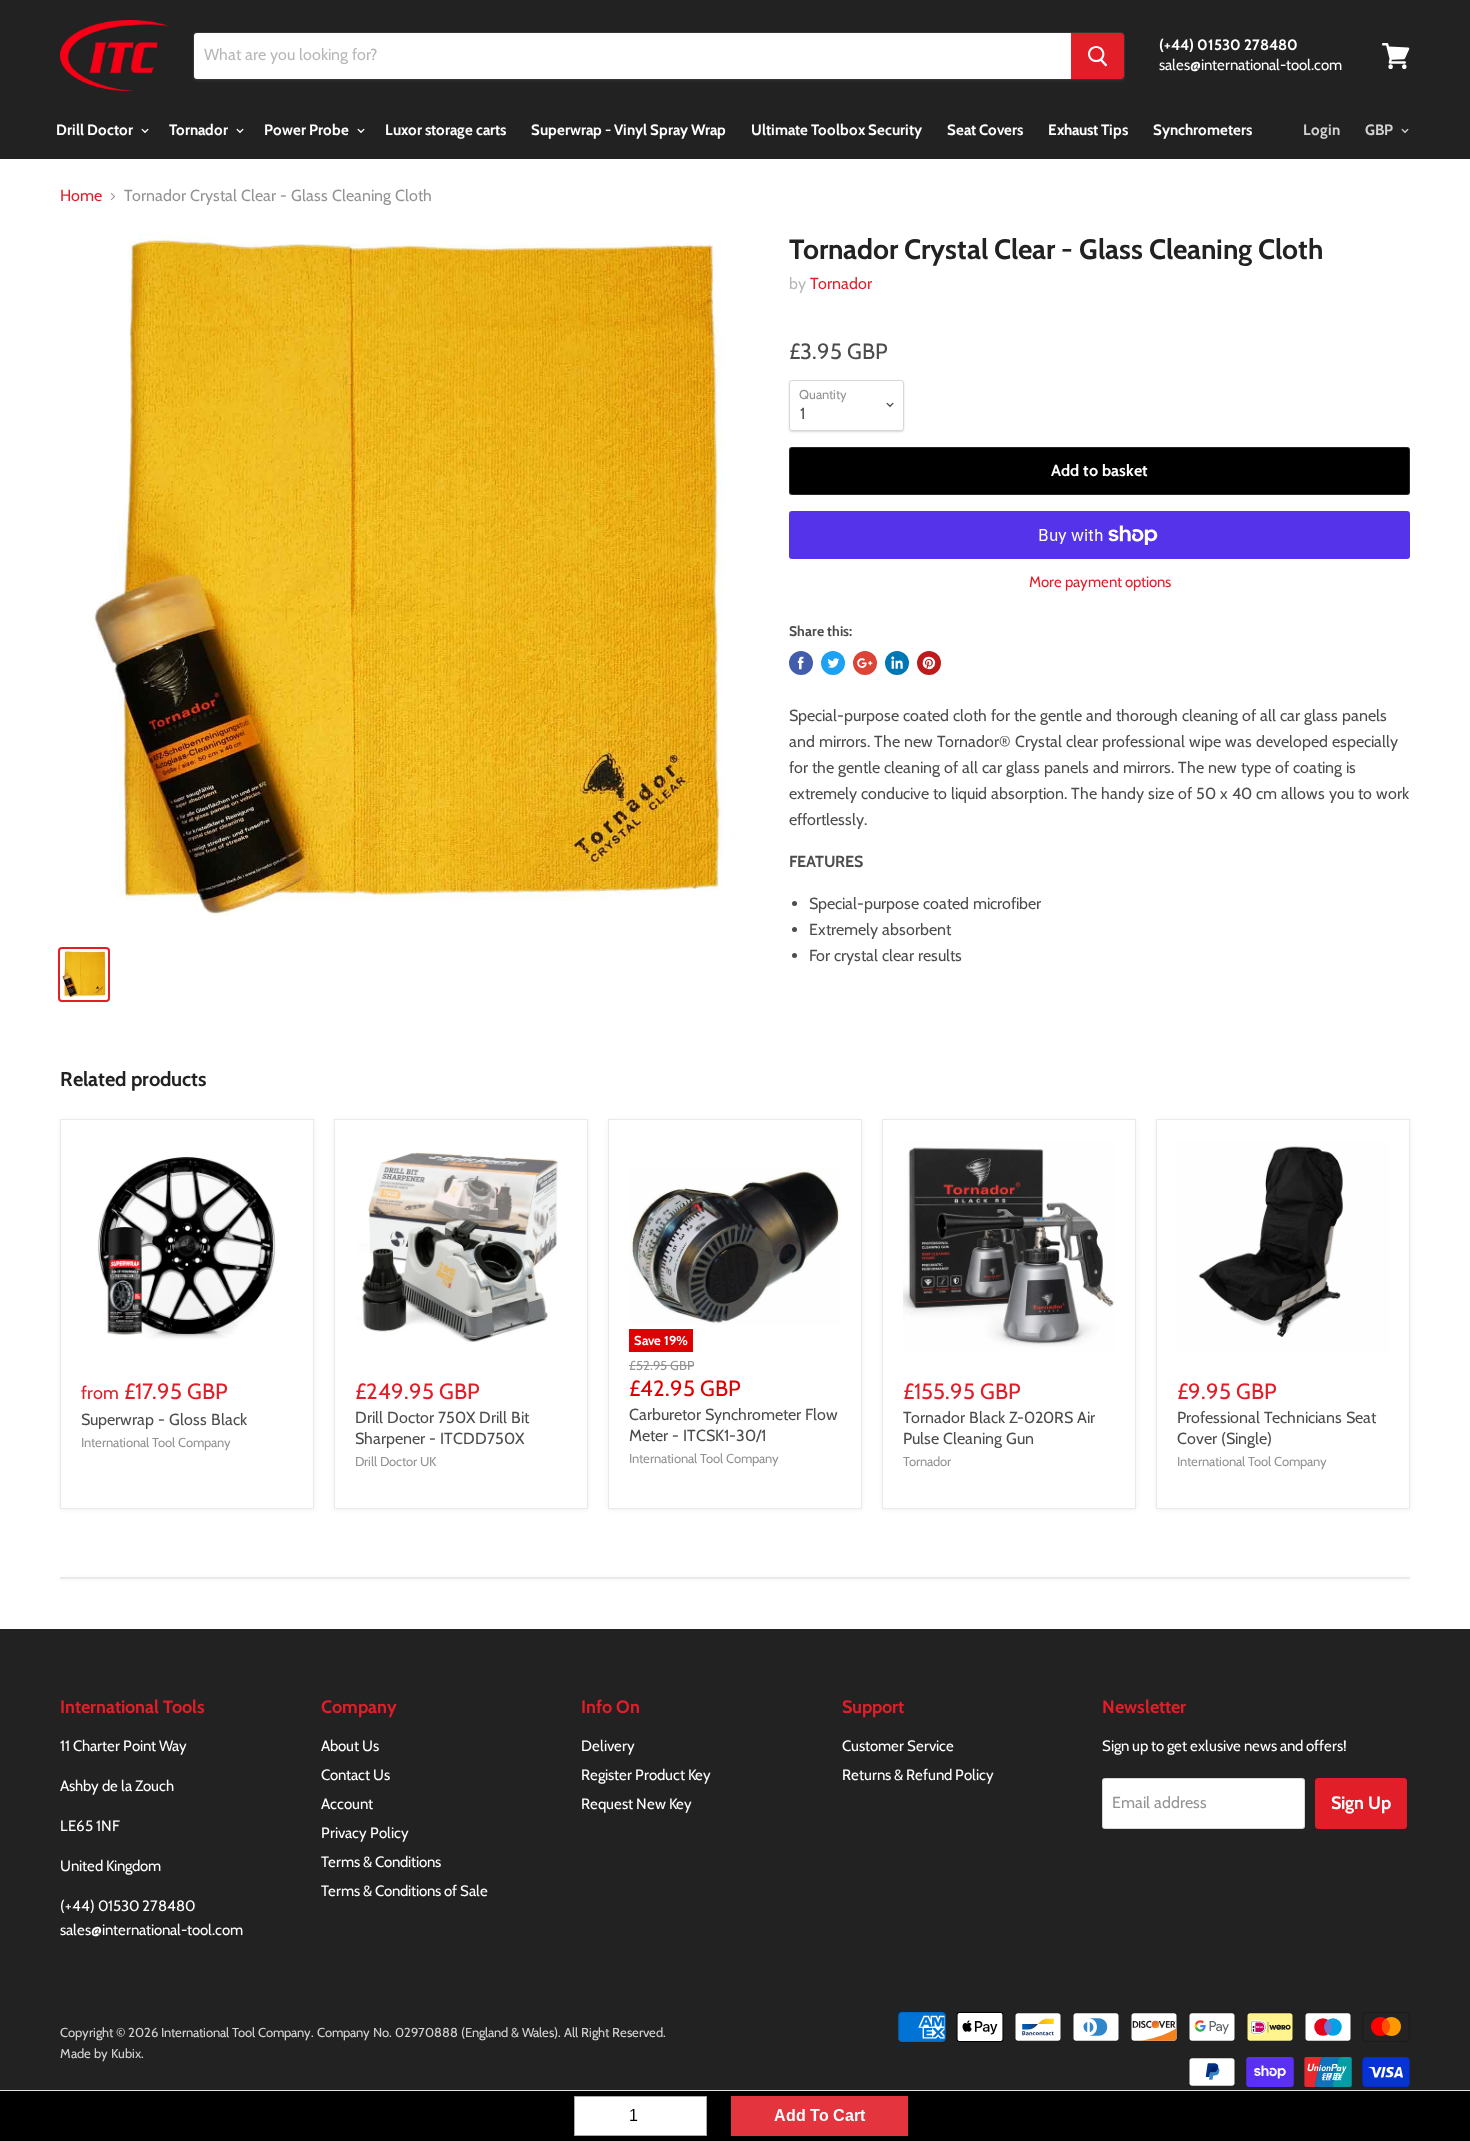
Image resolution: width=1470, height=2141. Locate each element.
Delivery (608, 1746)
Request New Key (636, 1804)
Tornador (200, 130)
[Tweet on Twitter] (833, 663)
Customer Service (898, 1746)
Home (81, 196)
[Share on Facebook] (801, 663)
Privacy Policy (365, 1833)
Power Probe (308, 130)
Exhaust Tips (1088, 130)
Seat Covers (985, 130)
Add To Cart (819, 2115)
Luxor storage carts (445, 130)
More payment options (1100, 582)
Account (347, 1804)
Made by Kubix (100, 2053)
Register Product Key (646, 1775)
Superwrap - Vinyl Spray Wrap (628, 130)
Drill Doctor (96, 130)
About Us (350, 1746)
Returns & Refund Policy (918, 1775)
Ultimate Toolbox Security (836, 130)
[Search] (1097, 56)
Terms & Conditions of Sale (404, 1891)
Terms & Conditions (381, 1862)
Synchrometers (1202, 130)
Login (1321, 130)
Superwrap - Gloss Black (164, 1419)
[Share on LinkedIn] (897, 663)
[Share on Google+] (865, 663)
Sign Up (1361, 1803)
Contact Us (355, 1775)
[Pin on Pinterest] (929, 663)
